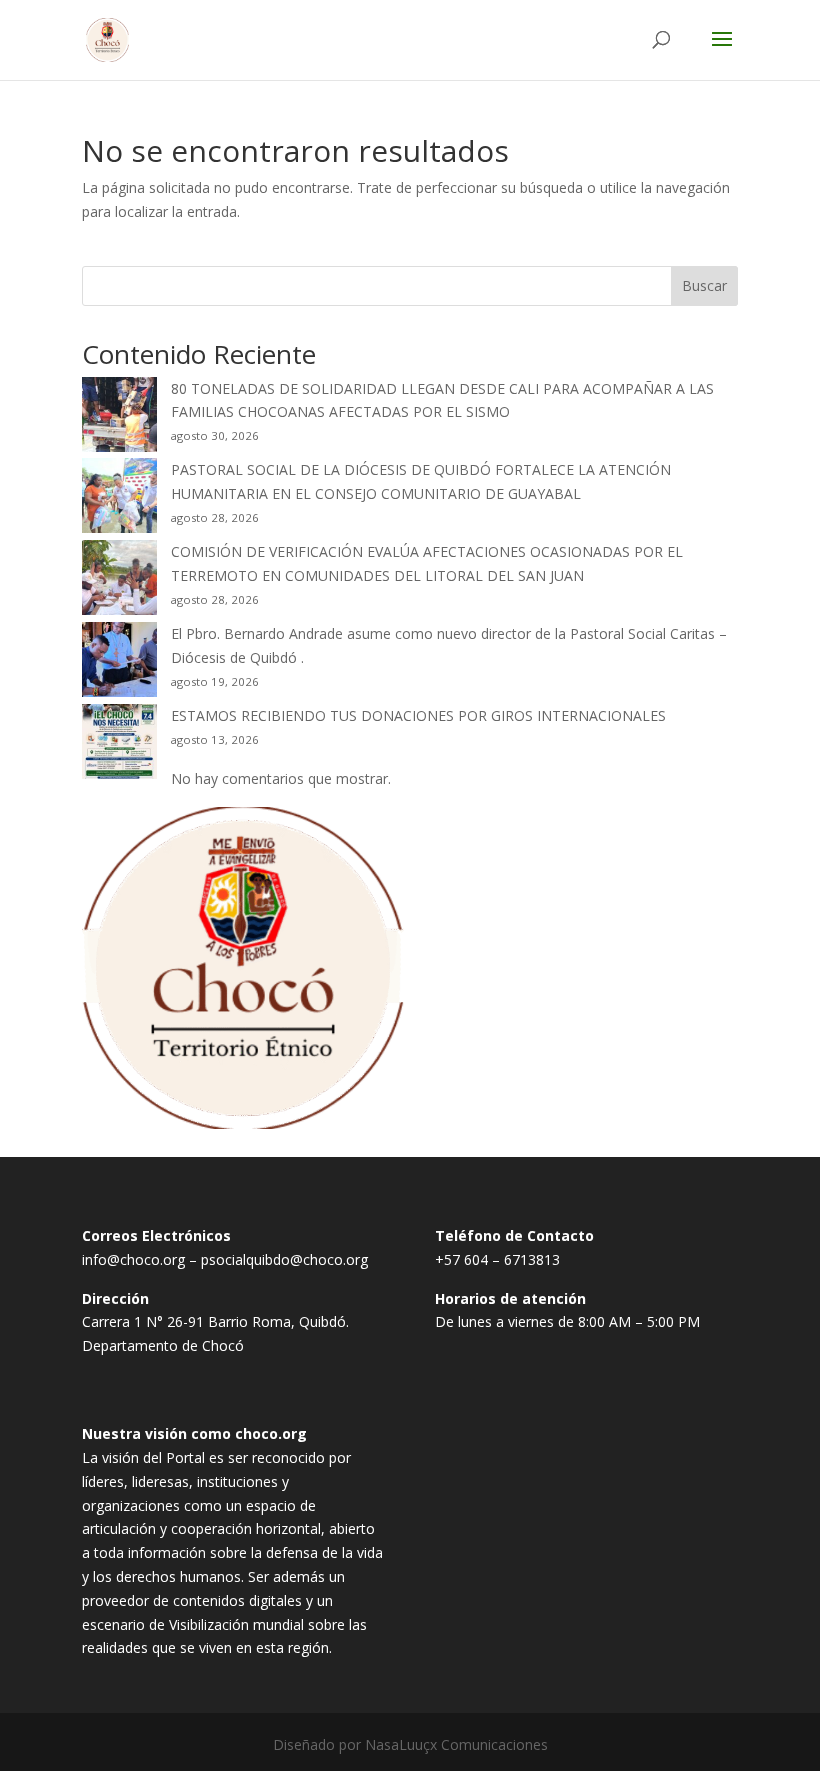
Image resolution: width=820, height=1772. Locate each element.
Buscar (704, 285)
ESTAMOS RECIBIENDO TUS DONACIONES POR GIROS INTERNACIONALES (418, 715)
